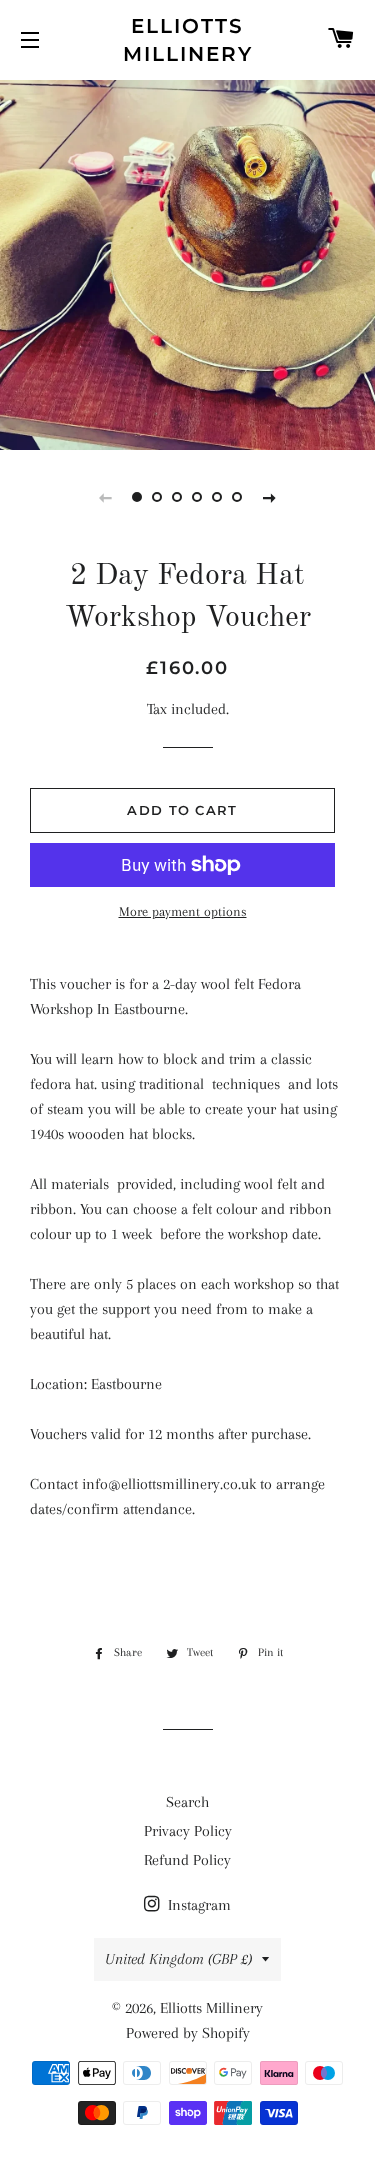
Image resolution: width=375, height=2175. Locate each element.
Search (187, 1802)
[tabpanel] (187, 262)
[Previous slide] (106, 497)
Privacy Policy (188, 1831)
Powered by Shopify (188, 2033)
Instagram (197, 1905)
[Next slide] (270, 497)
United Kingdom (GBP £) (178, 1959)
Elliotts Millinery (188, 40)
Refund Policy (187, 1860)
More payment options (183, 911)
